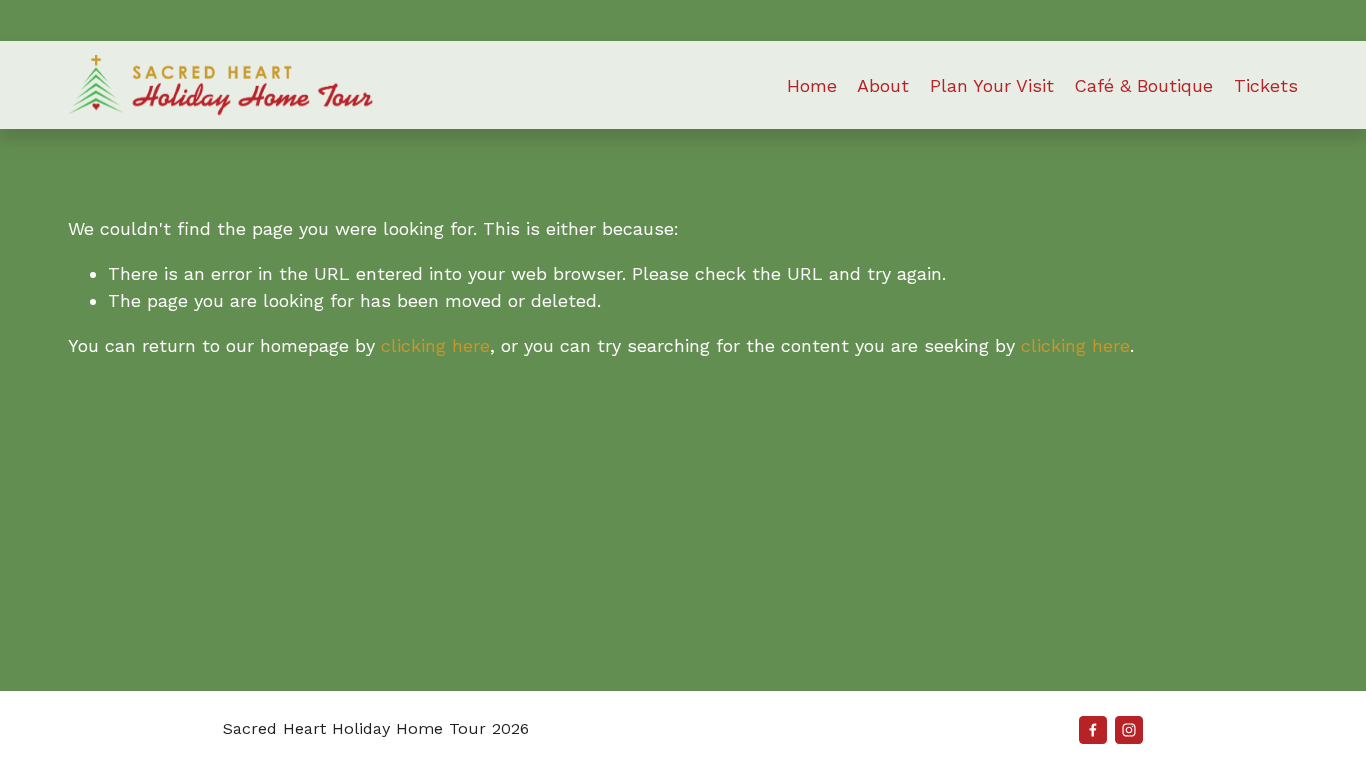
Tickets (1266, 85)
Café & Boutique (1143, 85)
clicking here (435, 345)
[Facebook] (1093, 730)
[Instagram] (1129, 730)
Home (812, 85)
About (883, 85)
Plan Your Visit (992, 85)
